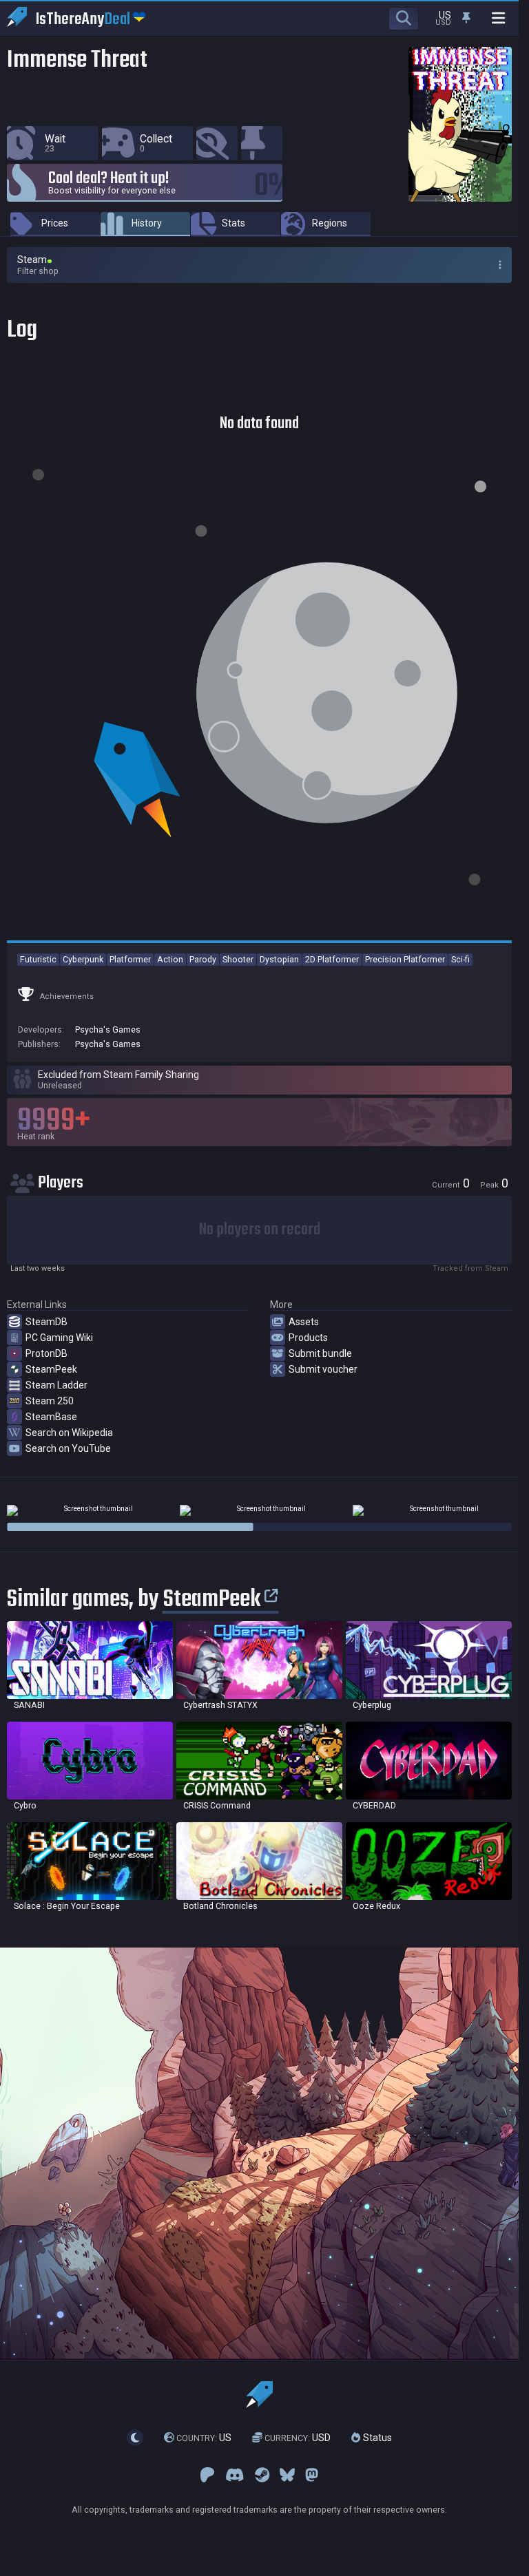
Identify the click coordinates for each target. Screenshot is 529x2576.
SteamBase (51, 1417)
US (204, 2438)
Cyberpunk (83, 959)
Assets (304, 1322)
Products (308, 1338)
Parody (203, 959)
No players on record (260, 1230)
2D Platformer (332, 959)
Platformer (130, 959)
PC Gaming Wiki (59, 1338)
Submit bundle (320, 1353)
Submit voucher (323, 1369)
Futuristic (38, 959)
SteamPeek (51, 1369)
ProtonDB (46, 1353)
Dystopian (279, 959)
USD (298, 2438)
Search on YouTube (68, 1448)
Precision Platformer (405, 959)
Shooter (238, 959)
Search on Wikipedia (69, 1433)
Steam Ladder (56, 1385)
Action (170, 959)
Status (376, 2438)
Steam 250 (50, 1401)
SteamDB (46, 1322)
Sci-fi (460, 959)
